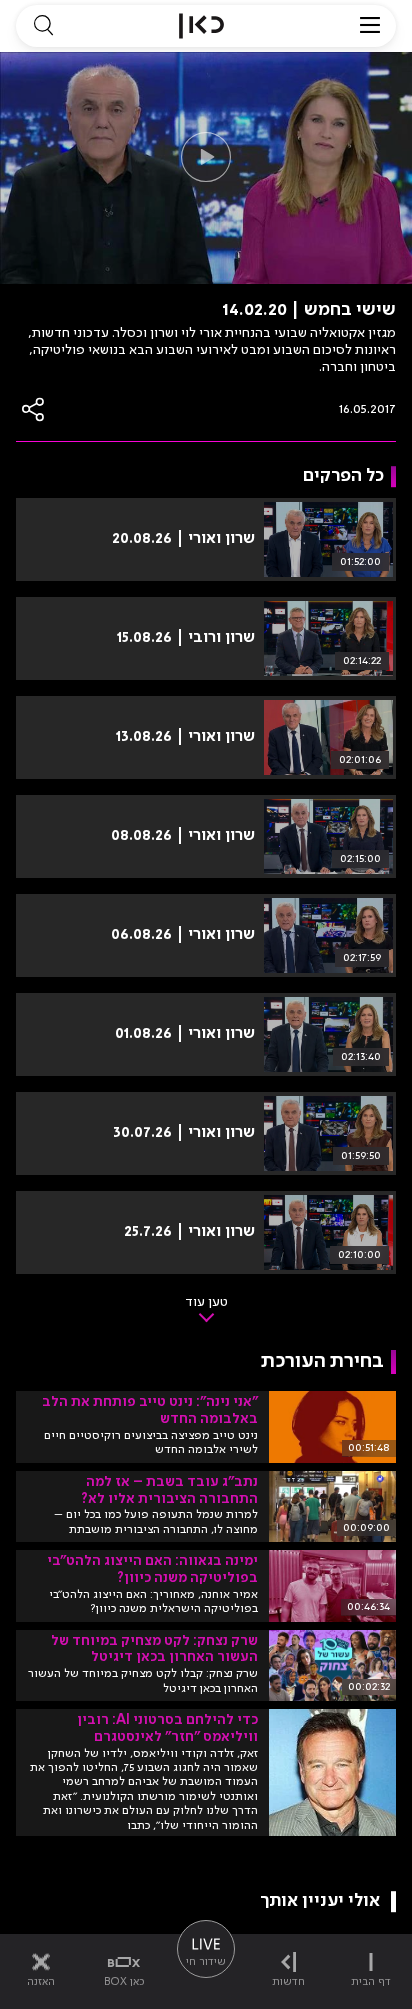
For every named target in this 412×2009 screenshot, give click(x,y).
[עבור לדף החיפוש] (43, 26)
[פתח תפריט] (370, 26)
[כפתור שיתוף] (34, 409)
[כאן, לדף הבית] (201, 26)
